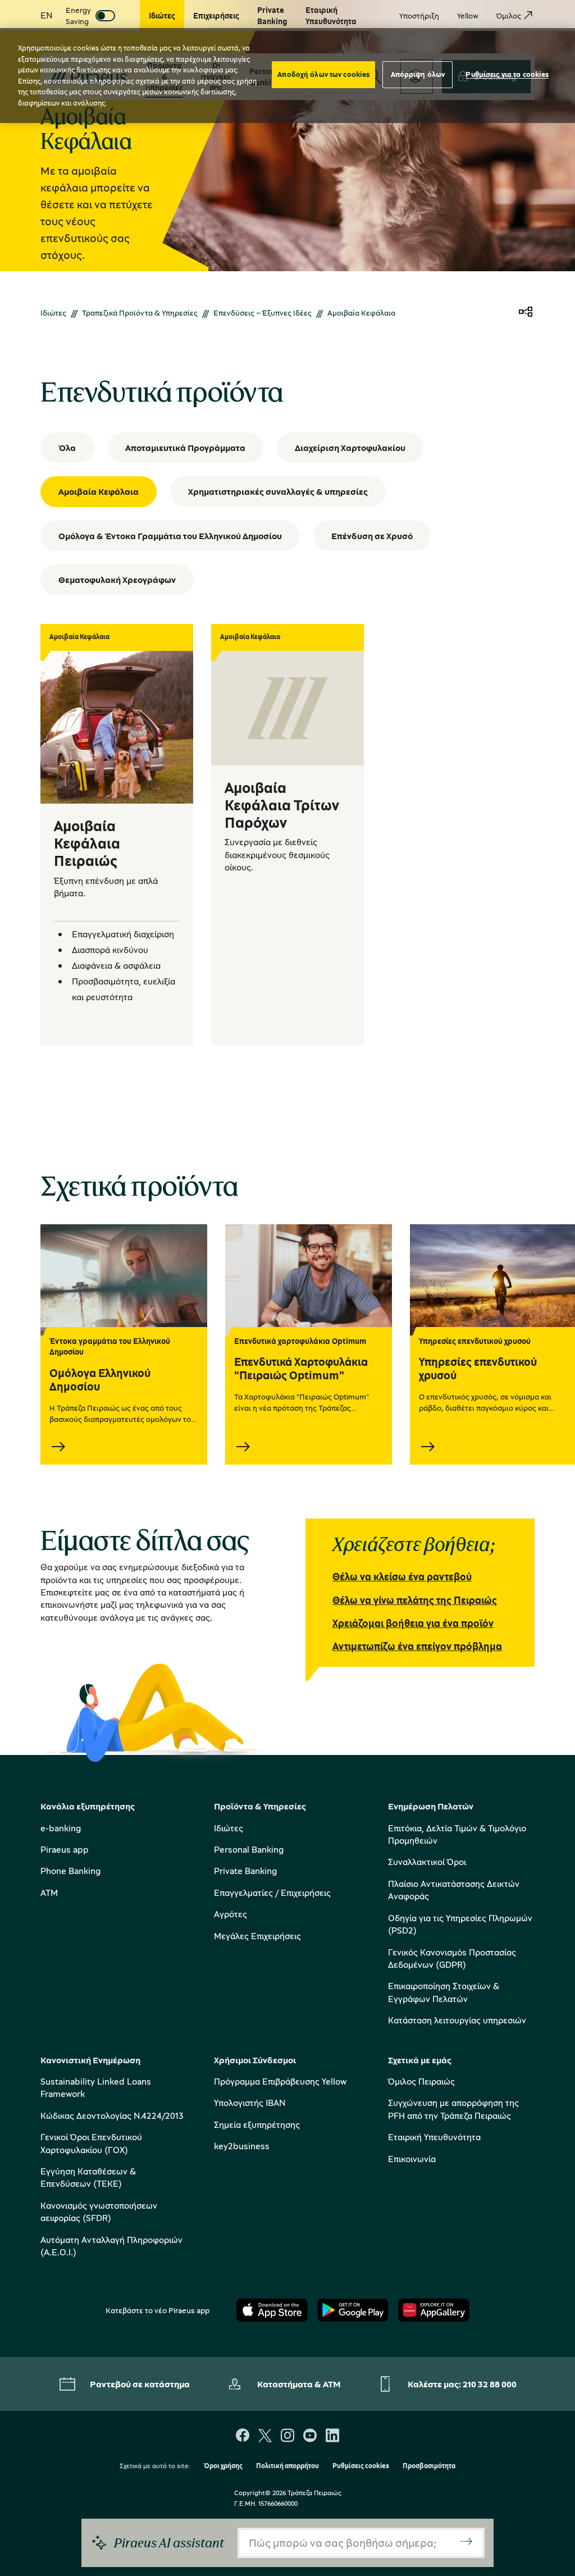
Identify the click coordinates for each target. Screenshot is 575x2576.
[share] (526, 313)
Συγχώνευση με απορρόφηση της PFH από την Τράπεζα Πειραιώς (453, 2109)
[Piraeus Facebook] (243, 2436)
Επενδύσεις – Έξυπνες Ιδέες (263, 313)
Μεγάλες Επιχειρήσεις (257, 1936)
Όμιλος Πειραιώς (421, 2081)
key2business (242, 2146)
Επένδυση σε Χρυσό (372, 536)
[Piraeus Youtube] (310, 2436)
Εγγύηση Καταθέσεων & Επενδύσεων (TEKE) (88, 2177)
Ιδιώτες (53, 313)
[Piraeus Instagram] (287, 2436)
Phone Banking (70, 1871)
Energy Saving (78, 15)
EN (46, 15)
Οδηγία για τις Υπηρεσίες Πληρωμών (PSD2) (460, 1924)
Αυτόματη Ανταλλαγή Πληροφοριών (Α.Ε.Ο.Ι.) (111, 2246)
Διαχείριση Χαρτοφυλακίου (350, 448)
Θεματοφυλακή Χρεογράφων (117, 580)
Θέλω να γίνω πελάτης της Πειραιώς (415, 1600)
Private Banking (245, 1871)
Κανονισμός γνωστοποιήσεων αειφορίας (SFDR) (99, 2212)
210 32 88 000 (490, 2384)
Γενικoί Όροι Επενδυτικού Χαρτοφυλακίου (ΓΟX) (91, 2143)
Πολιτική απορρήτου (287, 2466)
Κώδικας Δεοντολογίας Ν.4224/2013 (112, 2115)
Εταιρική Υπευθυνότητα (434, 2137)
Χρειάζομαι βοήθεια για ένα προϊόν (413, 1623)
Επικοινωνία (412, 2159)
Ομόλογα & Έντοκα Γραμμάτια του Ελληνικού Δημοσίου (170, 536)
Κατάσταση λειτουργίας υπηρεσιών (457, 2020)
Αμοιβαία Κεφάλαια (99, 491)
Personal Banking (249, 1849)
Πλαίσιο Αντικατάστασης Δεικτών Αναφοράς (454, 1890)
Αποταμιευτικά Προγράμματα (185, 448)
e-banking (61, 1828)
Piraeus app (65, 1849)
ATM (49, 1893)
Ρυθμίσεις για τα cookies (507, 74)
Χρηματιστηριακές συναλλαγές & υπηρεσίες (278, 491)
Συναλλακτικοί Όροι (427, 1862)
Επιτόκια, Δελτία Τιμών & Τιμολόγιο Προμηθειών (457, 1834)
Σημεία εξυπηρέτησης (257, 2124)
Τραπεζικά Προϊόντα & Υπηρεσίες (140, 313)
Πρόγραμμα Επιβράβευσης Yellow (280, 2081)
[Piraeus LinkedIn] (332, 2436)
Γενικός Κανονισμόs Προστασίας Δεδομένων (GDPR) (452, 1958)
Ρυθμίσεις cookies (361, 2466)
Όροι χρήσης (223, 2466)
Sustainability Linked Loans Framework (96, 2087)
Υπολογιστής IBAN (250, 2103)
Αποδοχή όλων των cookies (323, 74)
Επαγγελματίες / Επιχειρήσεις (272, 1893)
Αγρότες (231, 1914)
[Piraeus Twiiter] (265, 2436)
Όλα (67, 448)
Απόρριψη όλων (418, 74)
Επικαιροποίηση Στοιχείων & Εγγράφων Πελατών (444, 1992)
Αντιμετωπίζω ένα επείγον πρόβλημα (417, 1646)
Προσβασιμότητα (429, 2466)
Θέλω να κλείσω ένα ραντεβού (402, 1576)
